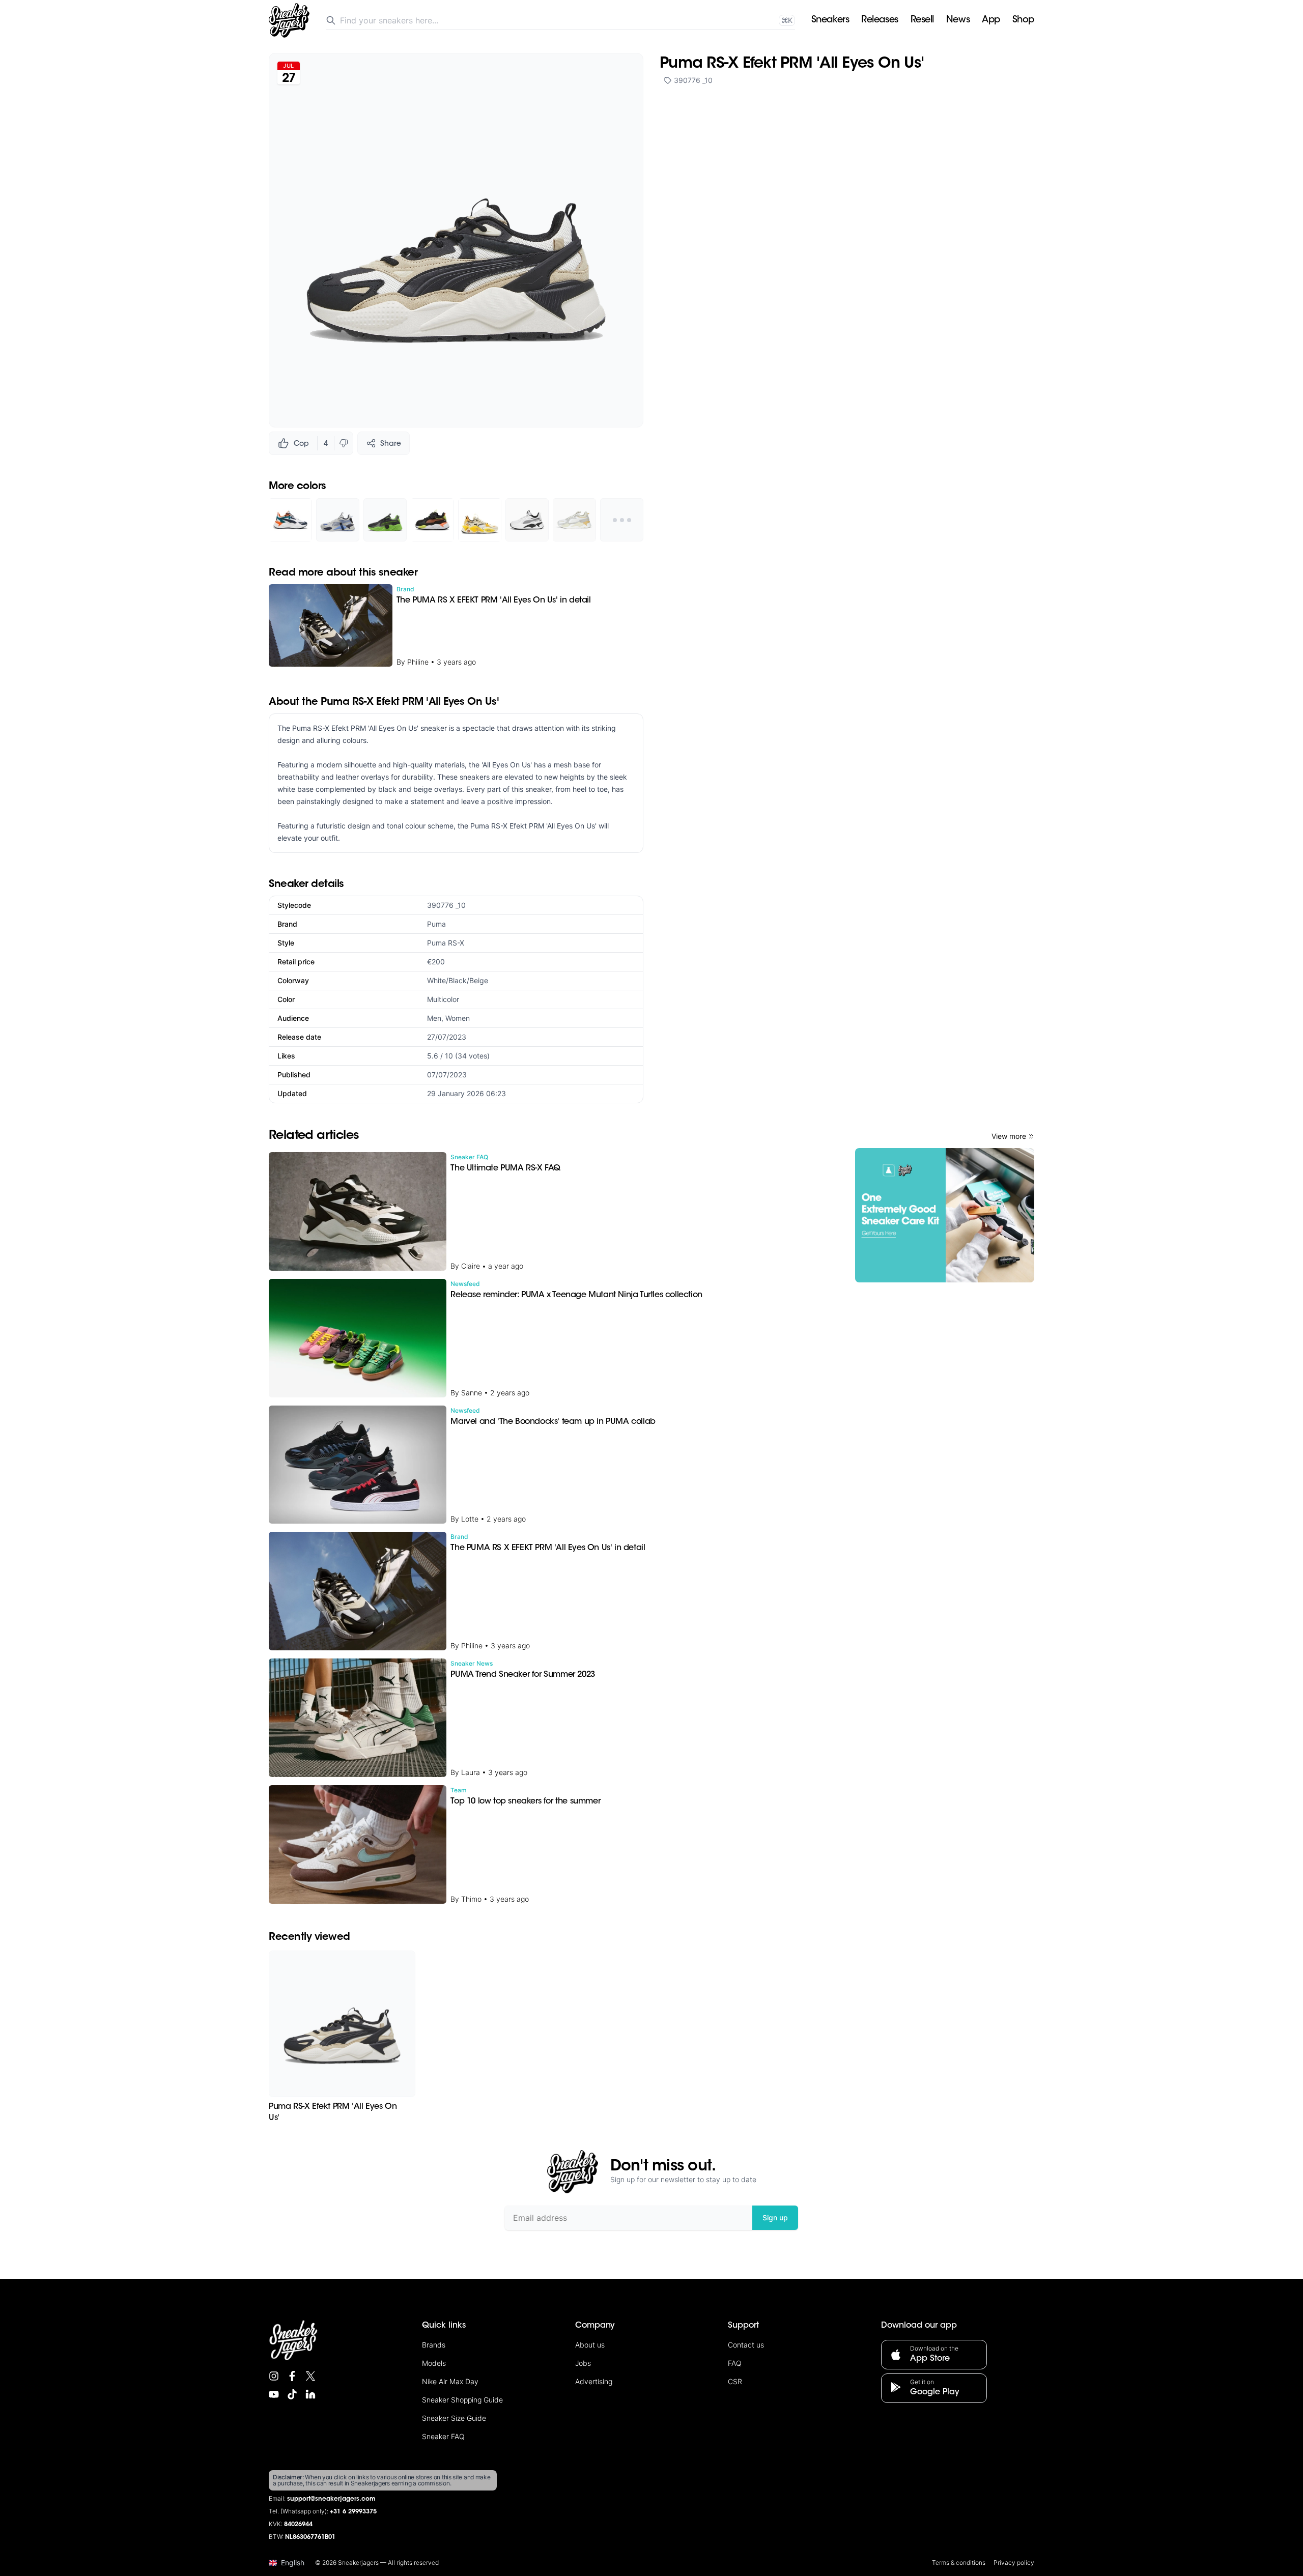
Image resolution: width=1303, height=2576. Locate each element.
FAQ (735, 2363)
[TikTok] (292, 2394)
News (958, 20)
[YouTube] (274, 2394)
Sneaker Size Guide (454, 2418)
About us (590, 2345)
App (991, 20)
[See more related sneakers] (622, 520)
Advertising (594, 2381)
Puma (436, 924)
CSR (735, 2381)
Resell (922, 20)
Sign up (775, 2217)
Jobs (583, 2363)
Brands (434, 2345)
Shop (1023, 20)
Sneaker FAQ (443, 2436)
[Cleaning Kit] (945, 1215)
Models (434, 2363)
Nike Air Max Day (450, 2381)
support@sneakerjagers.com (331, 2499)
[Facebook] (292, 2376)
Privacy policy (1014, 2563)
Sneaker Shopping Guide (462, 2400)
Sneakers (830, 20)
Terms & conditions (959, 2563)
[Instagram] (274, 2376)
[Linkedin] (310, 2394)
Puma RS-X (446, 943)
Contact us (746, 2345)
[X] (310, 2376)
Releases (880, 20)
